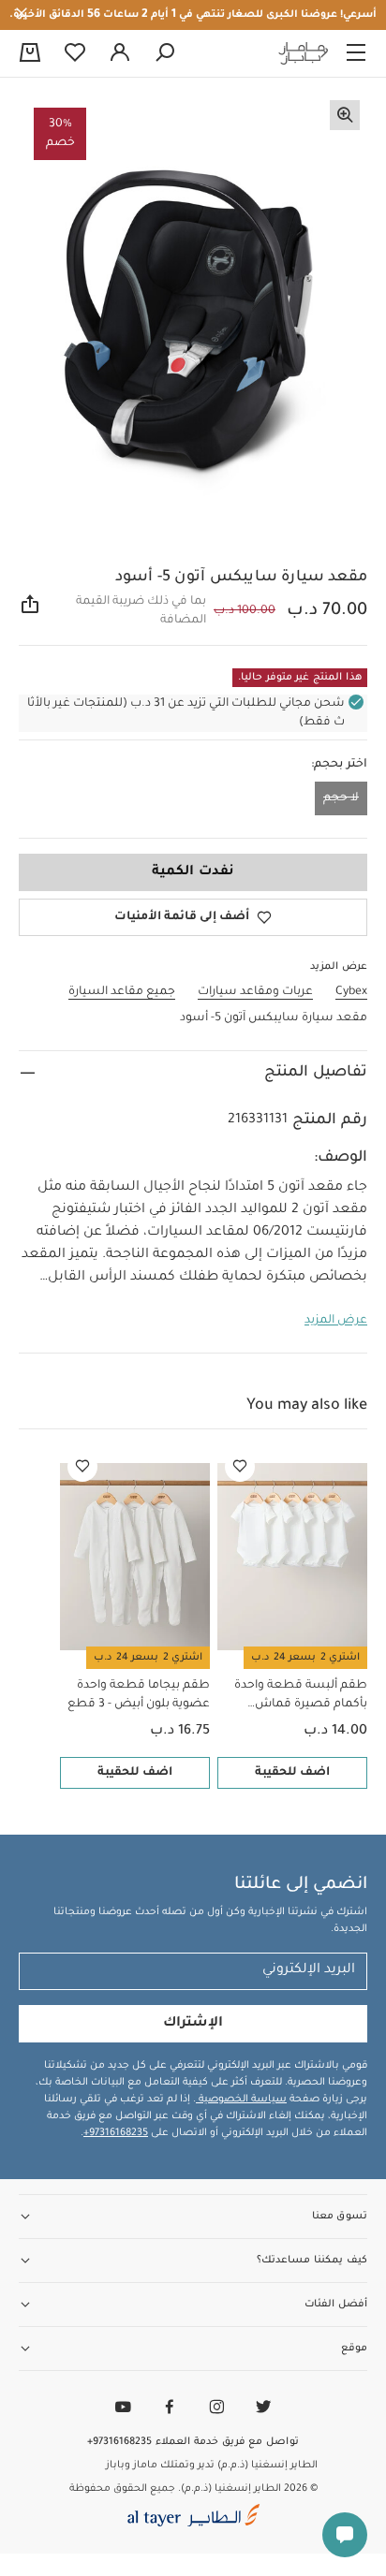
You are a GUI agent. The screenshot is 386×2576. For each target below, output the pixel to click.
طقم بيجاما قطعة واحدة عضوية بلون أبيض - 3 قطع (139, 1695)
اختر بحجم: (339, 765)
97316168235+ (116, 2133)
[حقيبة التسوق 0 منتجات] (30, 54)
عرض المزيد (336, 1321)
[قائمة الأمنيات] (240, 1467)
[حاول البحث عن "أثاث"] (165, 53)
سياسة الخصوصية (241, 2100)
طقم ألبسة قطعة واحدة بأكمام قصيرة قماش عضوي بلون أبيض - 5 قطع (297, 1697)
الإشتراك (193, 2024)
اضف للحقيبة (292, 1773)
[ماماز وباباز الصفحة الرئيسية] (304, 53)
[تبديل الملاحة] (356, 53)
